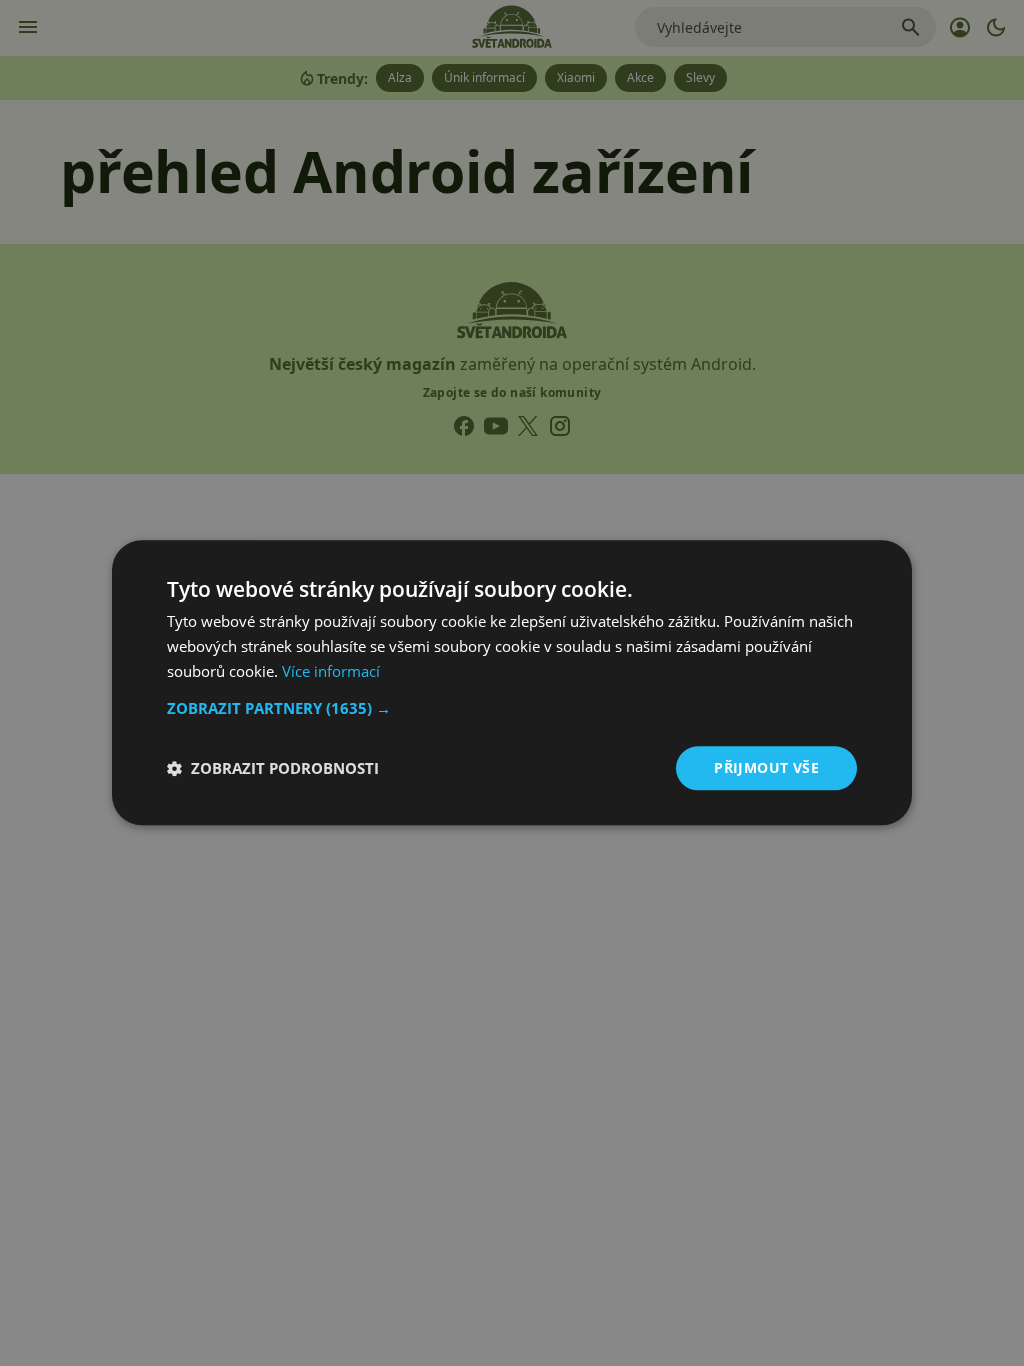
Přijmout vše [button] (766, 767)
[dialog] (512, 683)
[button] (512, 708)
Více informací (331, 671)
